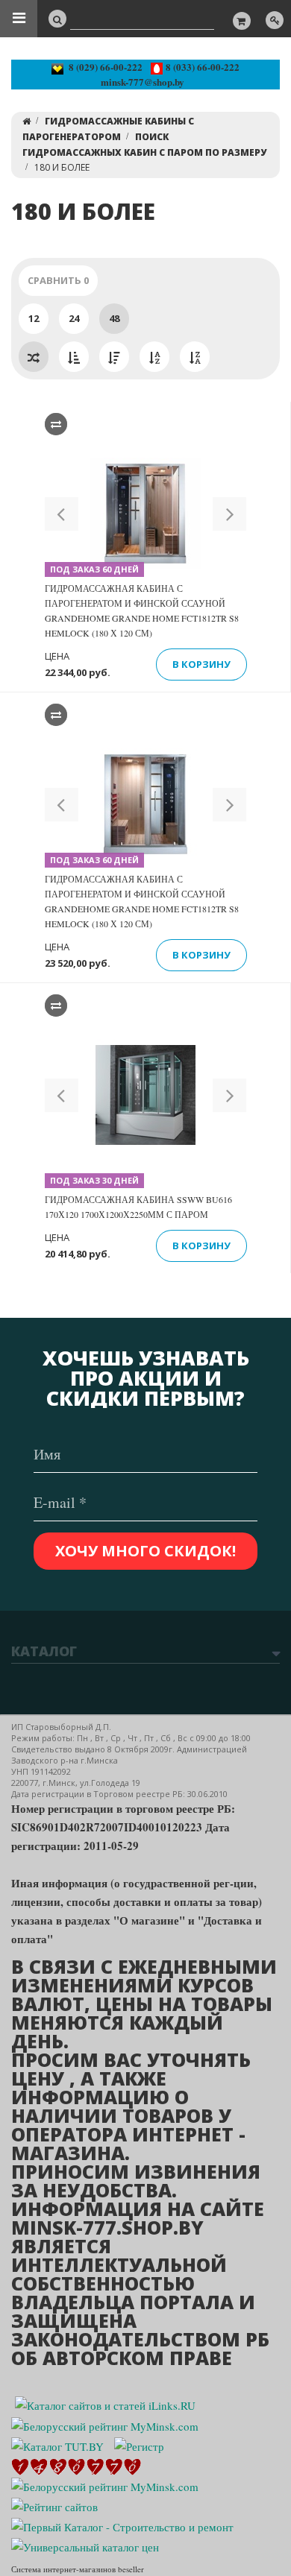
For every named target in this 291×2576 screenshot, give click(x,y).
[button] (62, 514)
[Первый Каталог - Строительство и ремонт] (122, 2525)
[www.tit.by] (54, 2505)
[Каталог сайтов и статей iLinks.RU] (105, 2404)
